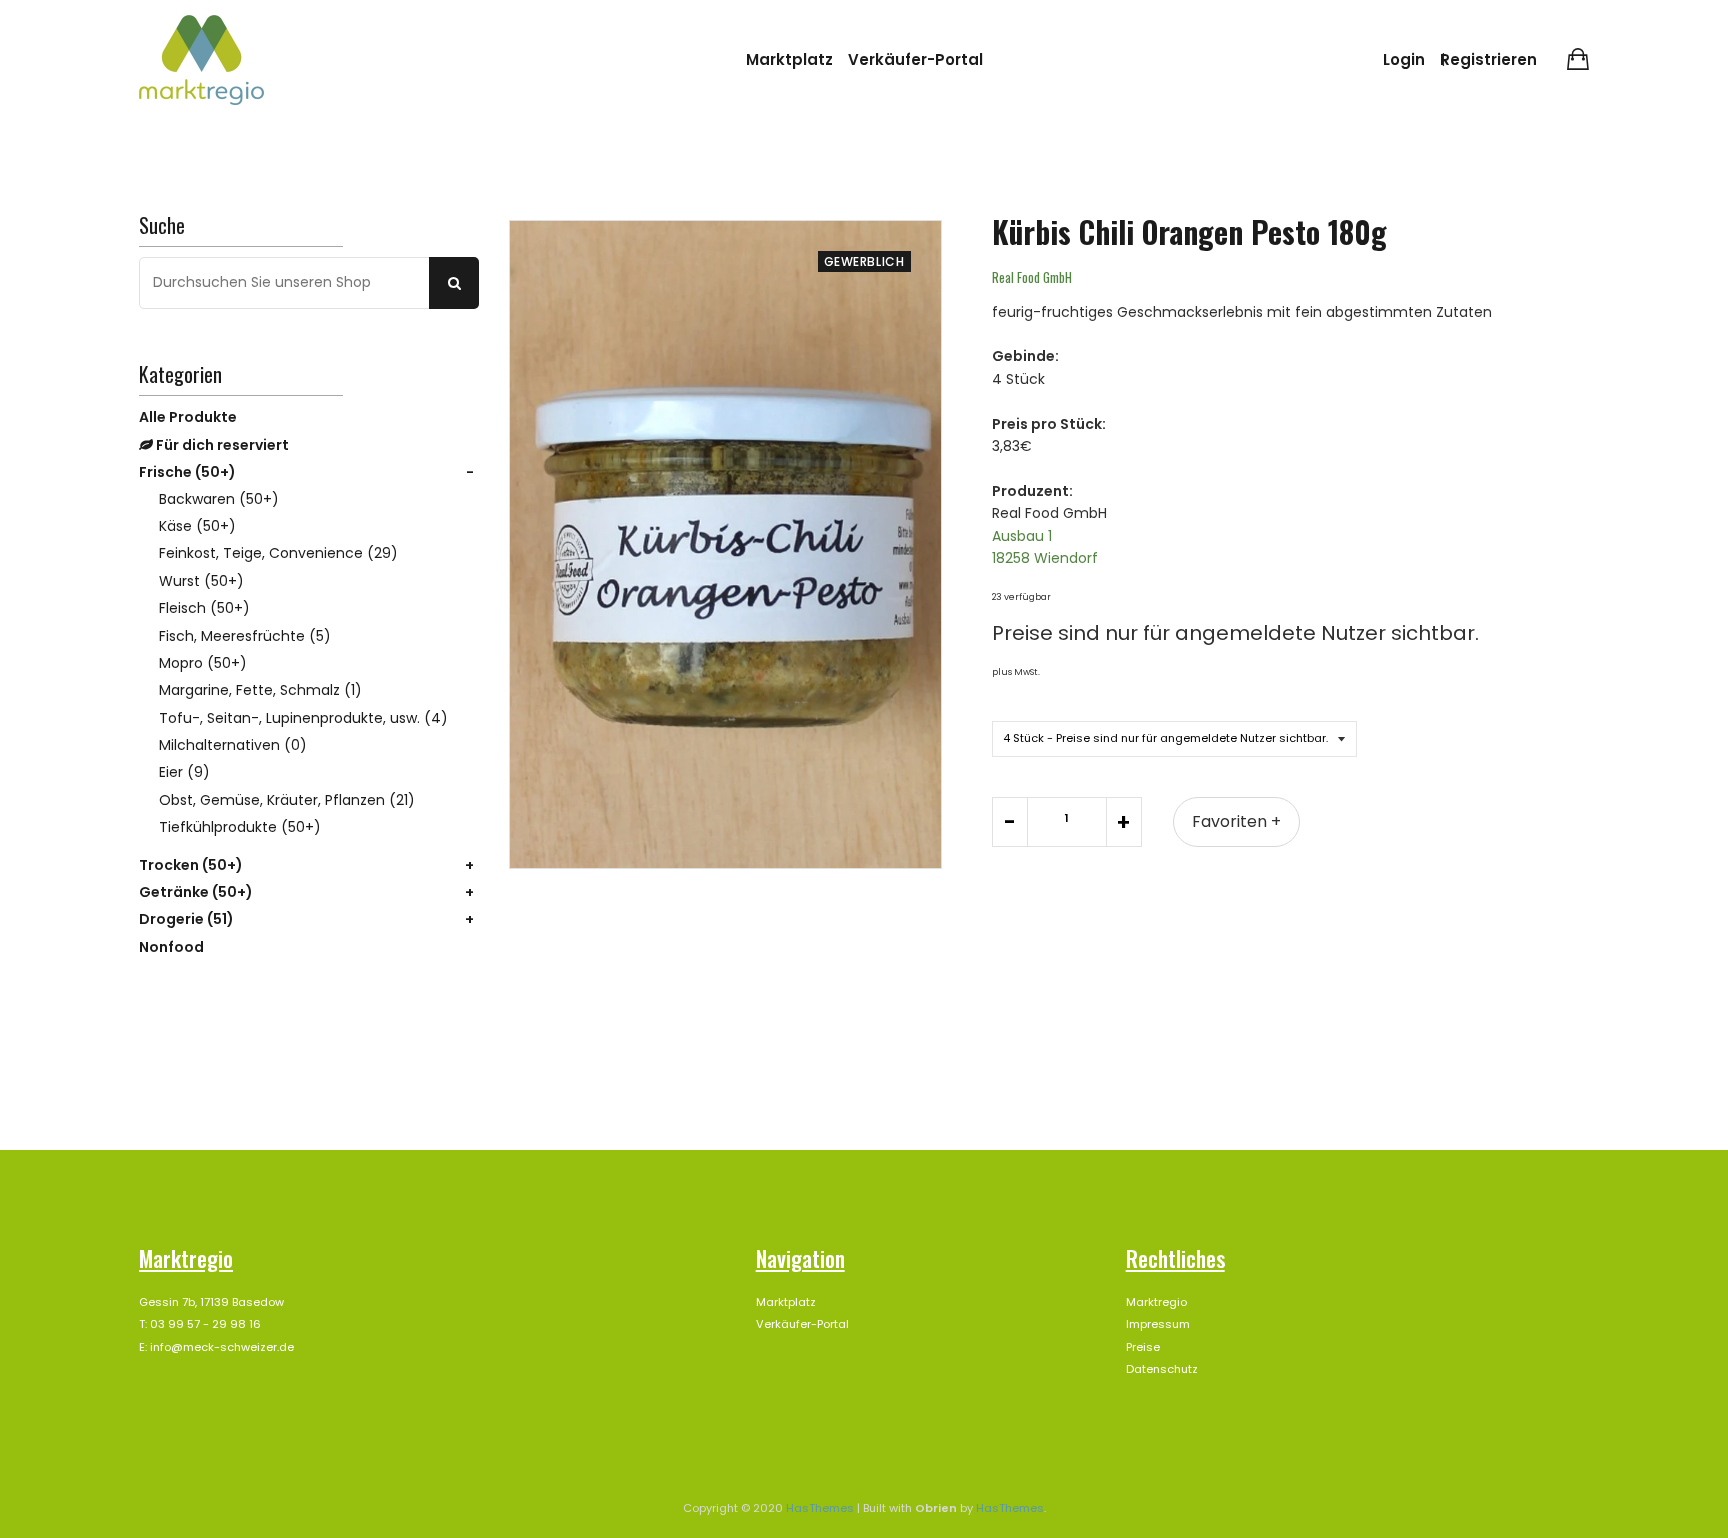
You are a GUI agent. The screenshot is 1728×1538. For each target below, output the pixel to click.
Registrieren (1488, 59)
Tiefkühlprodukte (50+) (240, 827)
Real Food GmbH (1032, 277)
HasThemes (820, 1508)
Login (1404, 59)
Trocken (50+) (191, 865)
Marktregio (1156, 1302)
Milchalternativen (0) (233, 745)
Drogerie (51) (186, 919)
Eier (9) (184, 772)
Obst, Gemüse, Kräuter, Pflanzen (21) (287, 800)
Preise (1143, 1347)
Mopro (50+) (203, 663)
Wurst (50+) (201, 581)
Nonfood (171, 947)
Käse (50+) (197, 526)
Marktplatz (789, 59)
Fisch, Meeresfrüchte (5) (245, 636)
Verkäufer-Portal (915, 59)
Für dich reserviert (221, 445)
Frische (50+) (187, 472)
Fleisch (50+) (204, 608)
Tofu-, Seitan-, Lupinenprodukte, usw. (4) (303, 718)
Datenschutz (1162, 1369)
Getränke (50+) (196, 892)
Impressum (1158, 1324)
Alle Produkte (188, 417)
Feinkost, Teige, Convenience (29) (278, 553)
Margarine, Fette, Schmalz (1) (260, 690)
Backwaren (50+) (219, 499)
